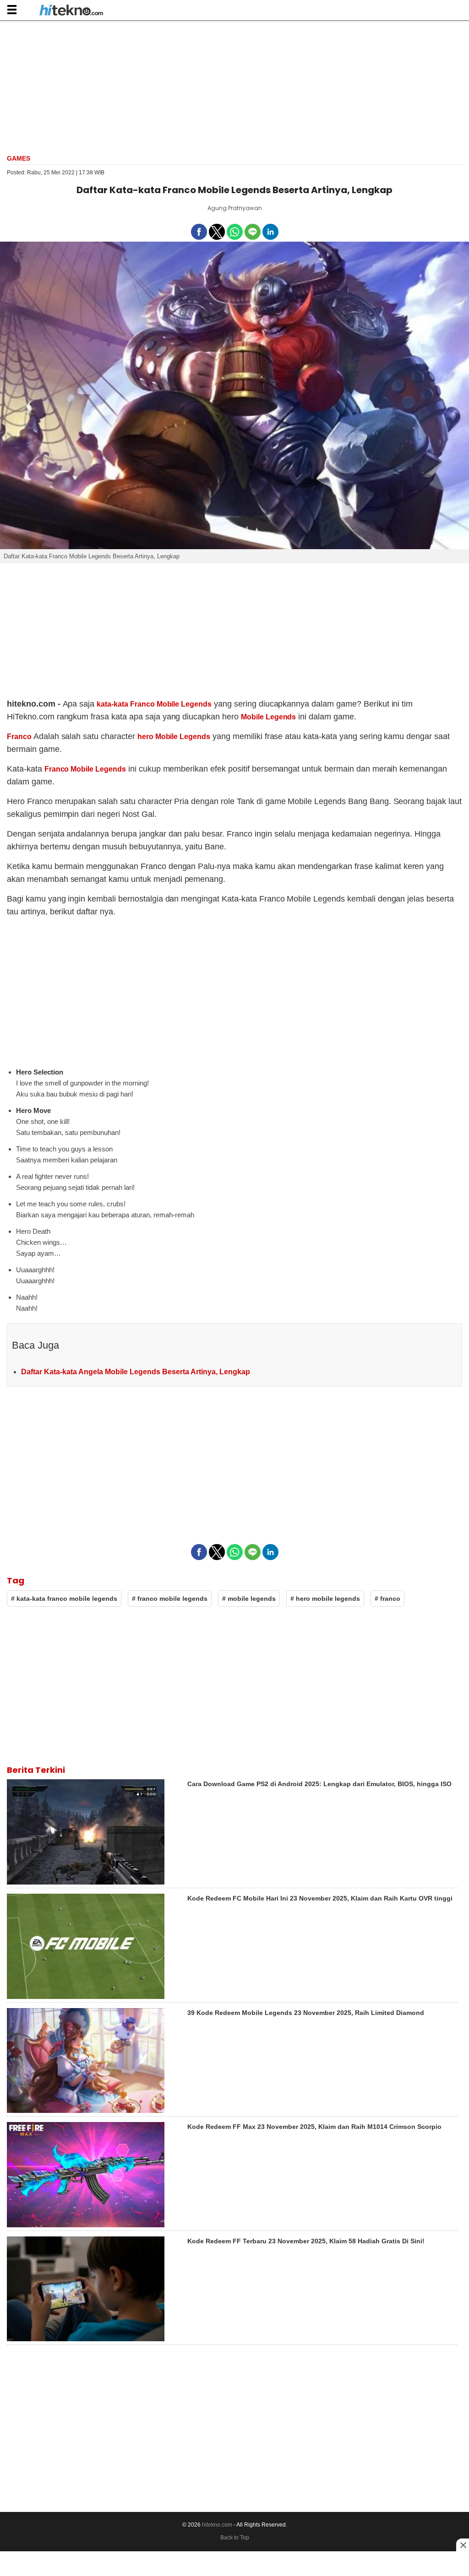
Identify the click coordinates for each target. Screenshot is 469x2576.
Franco (19, 737)
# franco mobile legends (170, 1599)
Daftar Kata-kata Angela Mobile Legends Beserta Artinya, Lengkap (136, 1372)
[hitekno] (71, 11)
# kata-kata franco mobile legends (64, 1599)
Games (19, 158)
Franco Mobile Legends (85, 769)
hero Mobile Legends (174, 737)
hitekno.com (217, 2525)
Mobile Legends (269, 717)
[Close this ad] (463, 2545)
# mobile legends (249, 1599)
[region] (234, 86)
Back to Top (235, 2538)
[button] (12, 9)
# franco (387, 1599)
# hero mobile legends (325, 1599)
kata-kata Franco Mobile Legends (154, 704)
